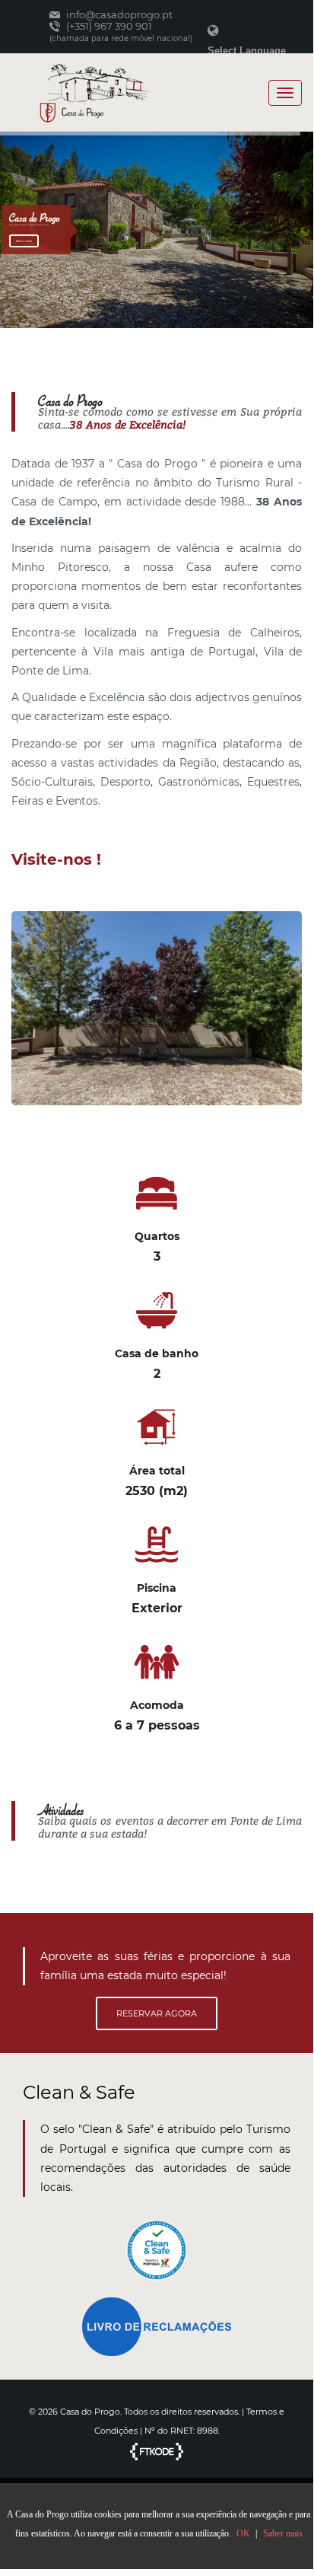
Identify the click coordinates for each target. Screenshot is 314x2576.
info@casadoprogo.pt (118, 15)
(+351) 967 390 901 (108, 26)
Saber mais (24, 241)
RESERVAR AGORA (157, 2013)
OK (243, 2533)
